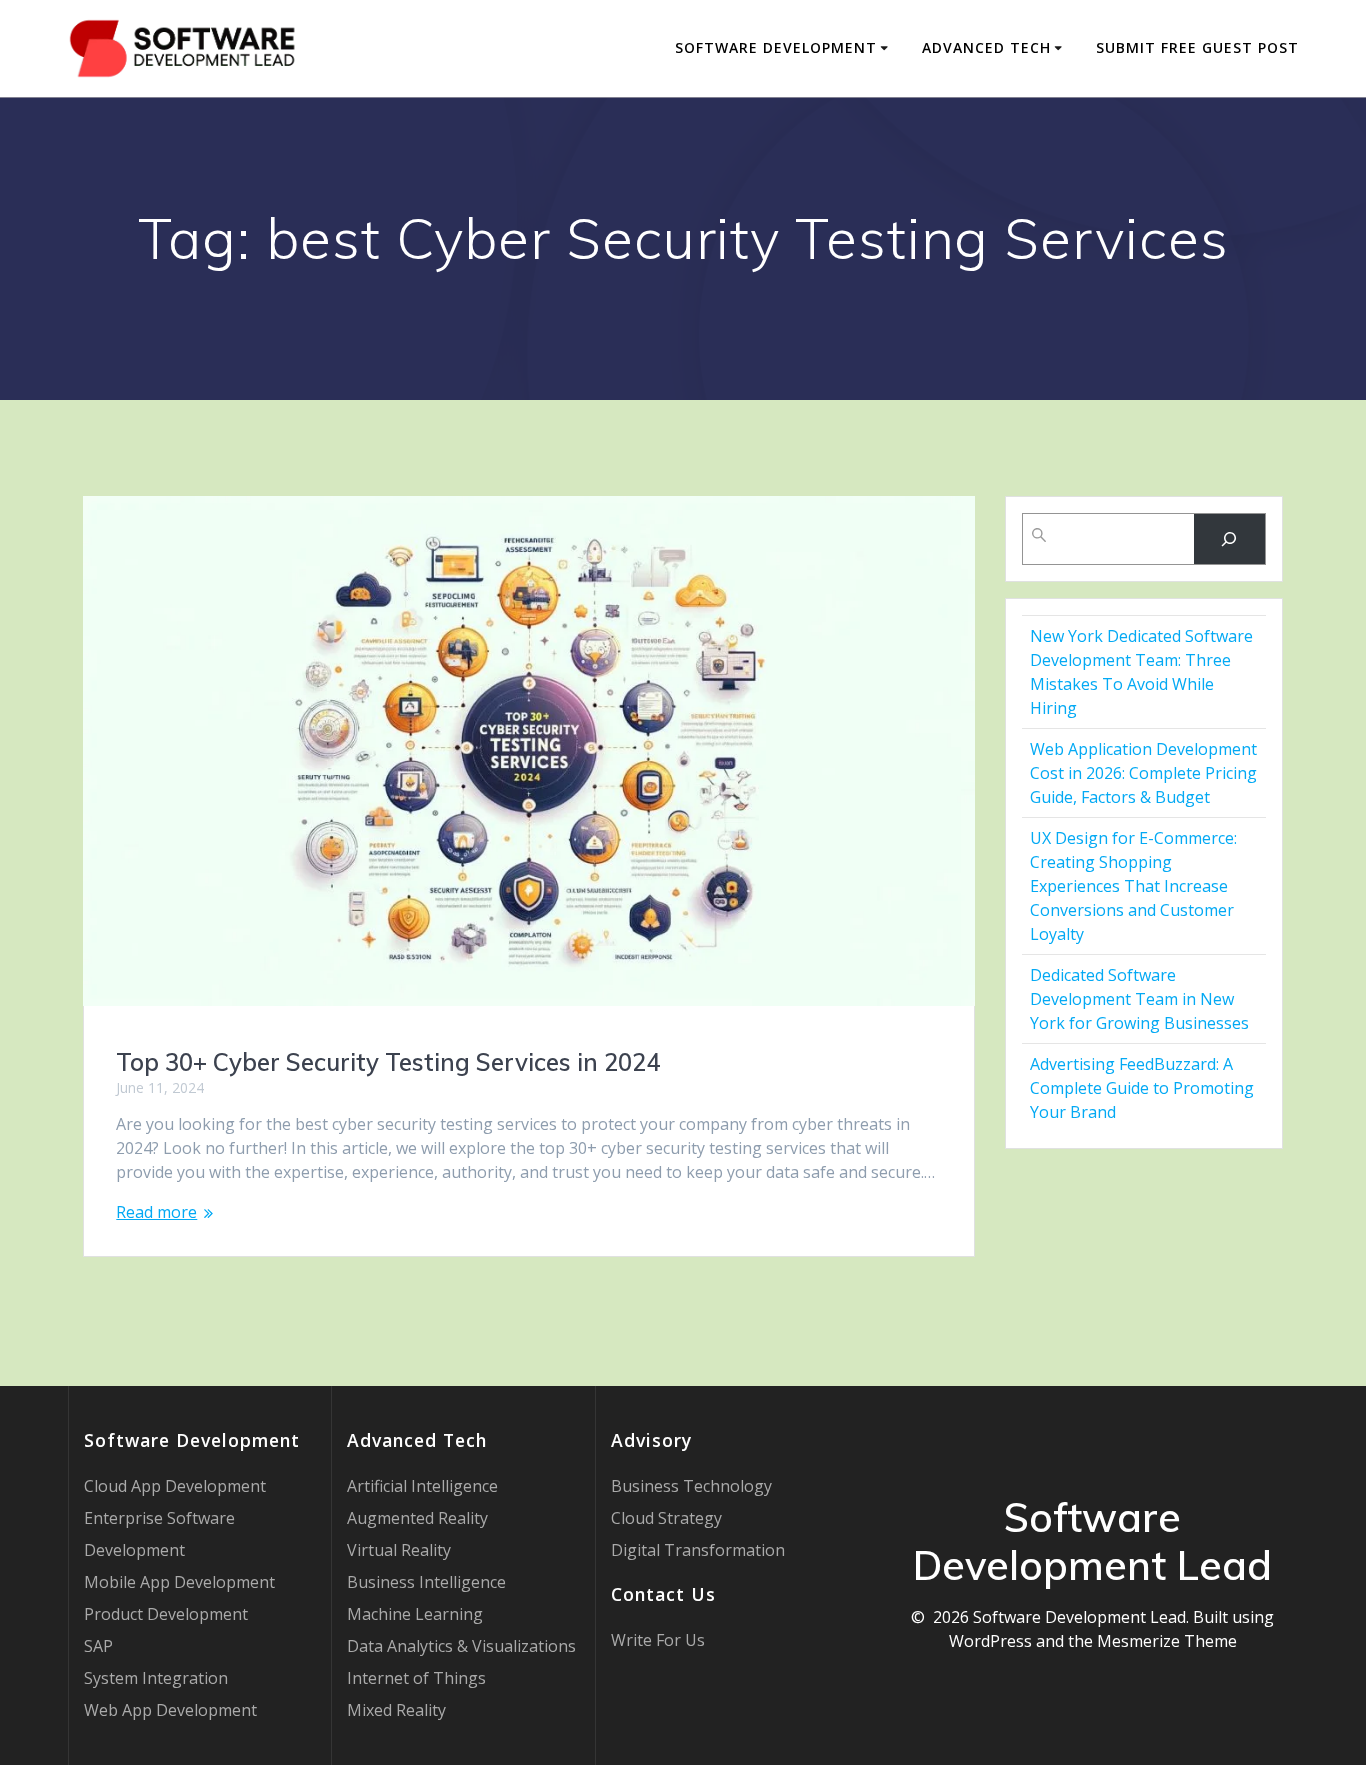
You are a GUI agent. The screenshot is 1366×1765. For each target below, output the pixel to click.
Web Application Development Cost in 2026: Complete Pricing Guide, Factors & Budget (1143, 773)
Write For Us (658, 1640)
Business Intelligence (426, 1582)
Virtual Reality (399, 1550)
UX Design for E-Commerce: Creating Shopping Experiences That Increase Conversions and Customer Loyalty (1133, 886)
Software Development (776, 47)
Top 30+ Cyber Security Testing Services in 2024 (388, 1062)
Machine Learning (415, 1614)
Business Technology (691, 1486)
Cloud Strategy (666, 1518)
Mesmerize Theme (1167, 1641)
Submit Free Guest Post (1197, 47)
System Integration (156, 1678)
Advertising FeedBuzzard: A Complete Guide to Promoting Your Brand (1142, 1088)
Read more (156, 1212)
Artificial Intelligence (422, 1486)
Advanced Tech (986, 47)
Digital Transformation (698, 1550)
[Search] (1229, 538)
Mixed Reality (396, 1710)
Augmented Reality (417, 1518)
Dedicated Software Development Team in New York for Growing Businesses (1139, 999)
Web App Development (170, 1710)
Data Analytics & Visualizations (461, 1646)
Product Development (166, 1614)
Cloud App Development (175, 1486)
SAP (98, 1646)
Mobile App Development (179, 1582)
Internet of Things (416, 1678)
